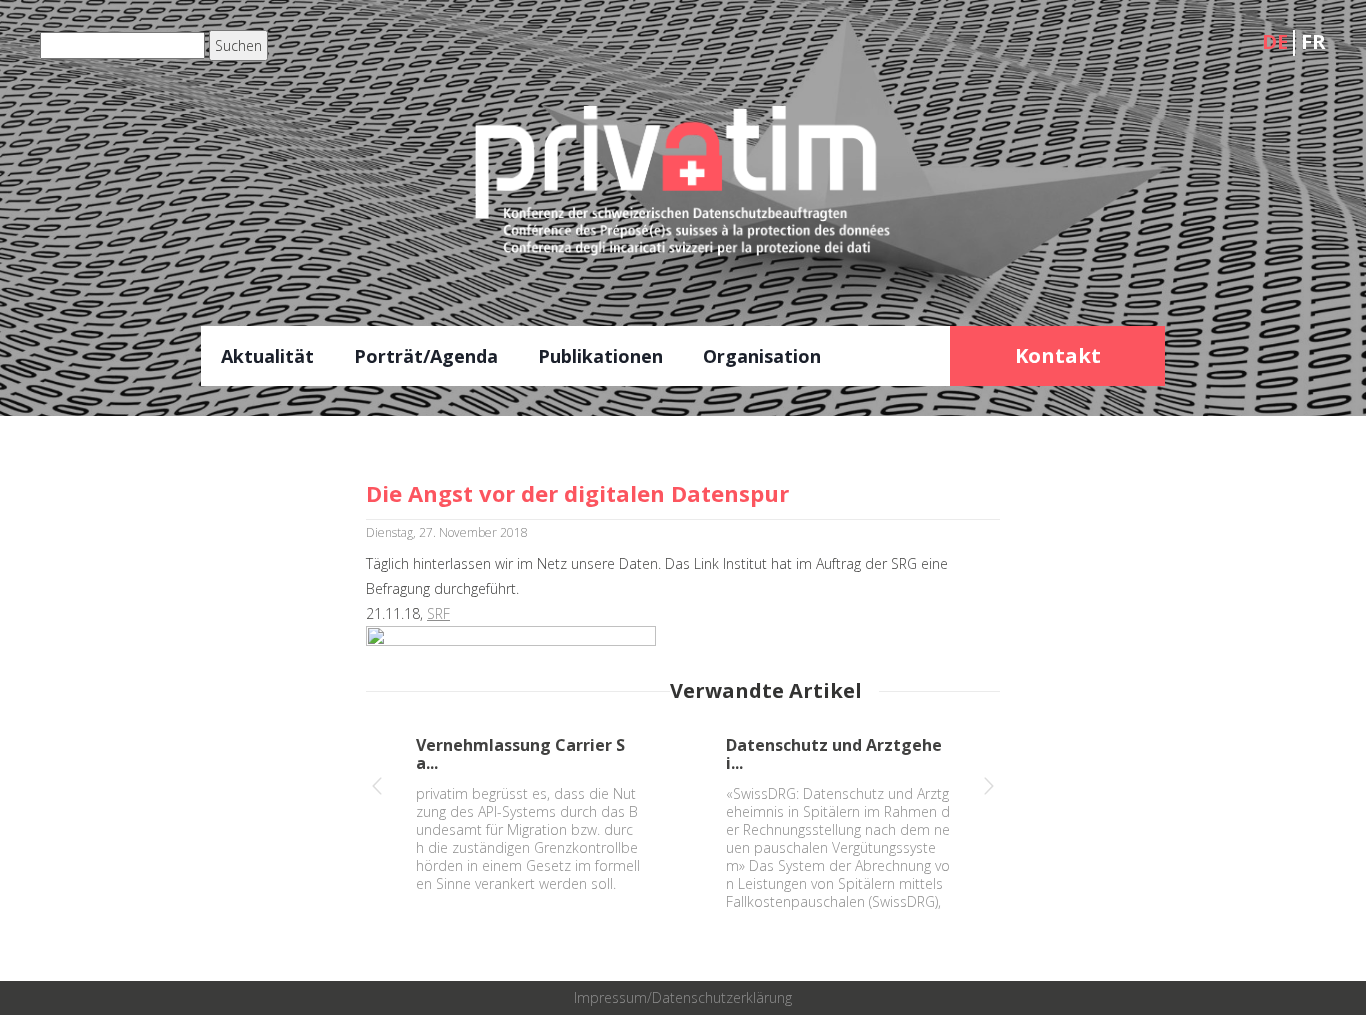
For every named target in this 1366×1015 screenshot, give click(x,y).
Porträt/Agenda (426, 356)
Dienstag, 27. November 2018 (447, 532)
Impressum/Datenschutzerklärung (683, 997)
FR (1313, 41)
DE (1275, 41)
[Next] (989, 789)
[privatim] (683, 196)
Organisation (762, 356)
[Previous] (377, 789)
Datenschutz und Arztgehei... (834, 754)
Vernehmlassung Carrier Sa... (520, 754)
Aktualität (267, 356)
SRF (438, 613)
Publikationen (600, 356)
